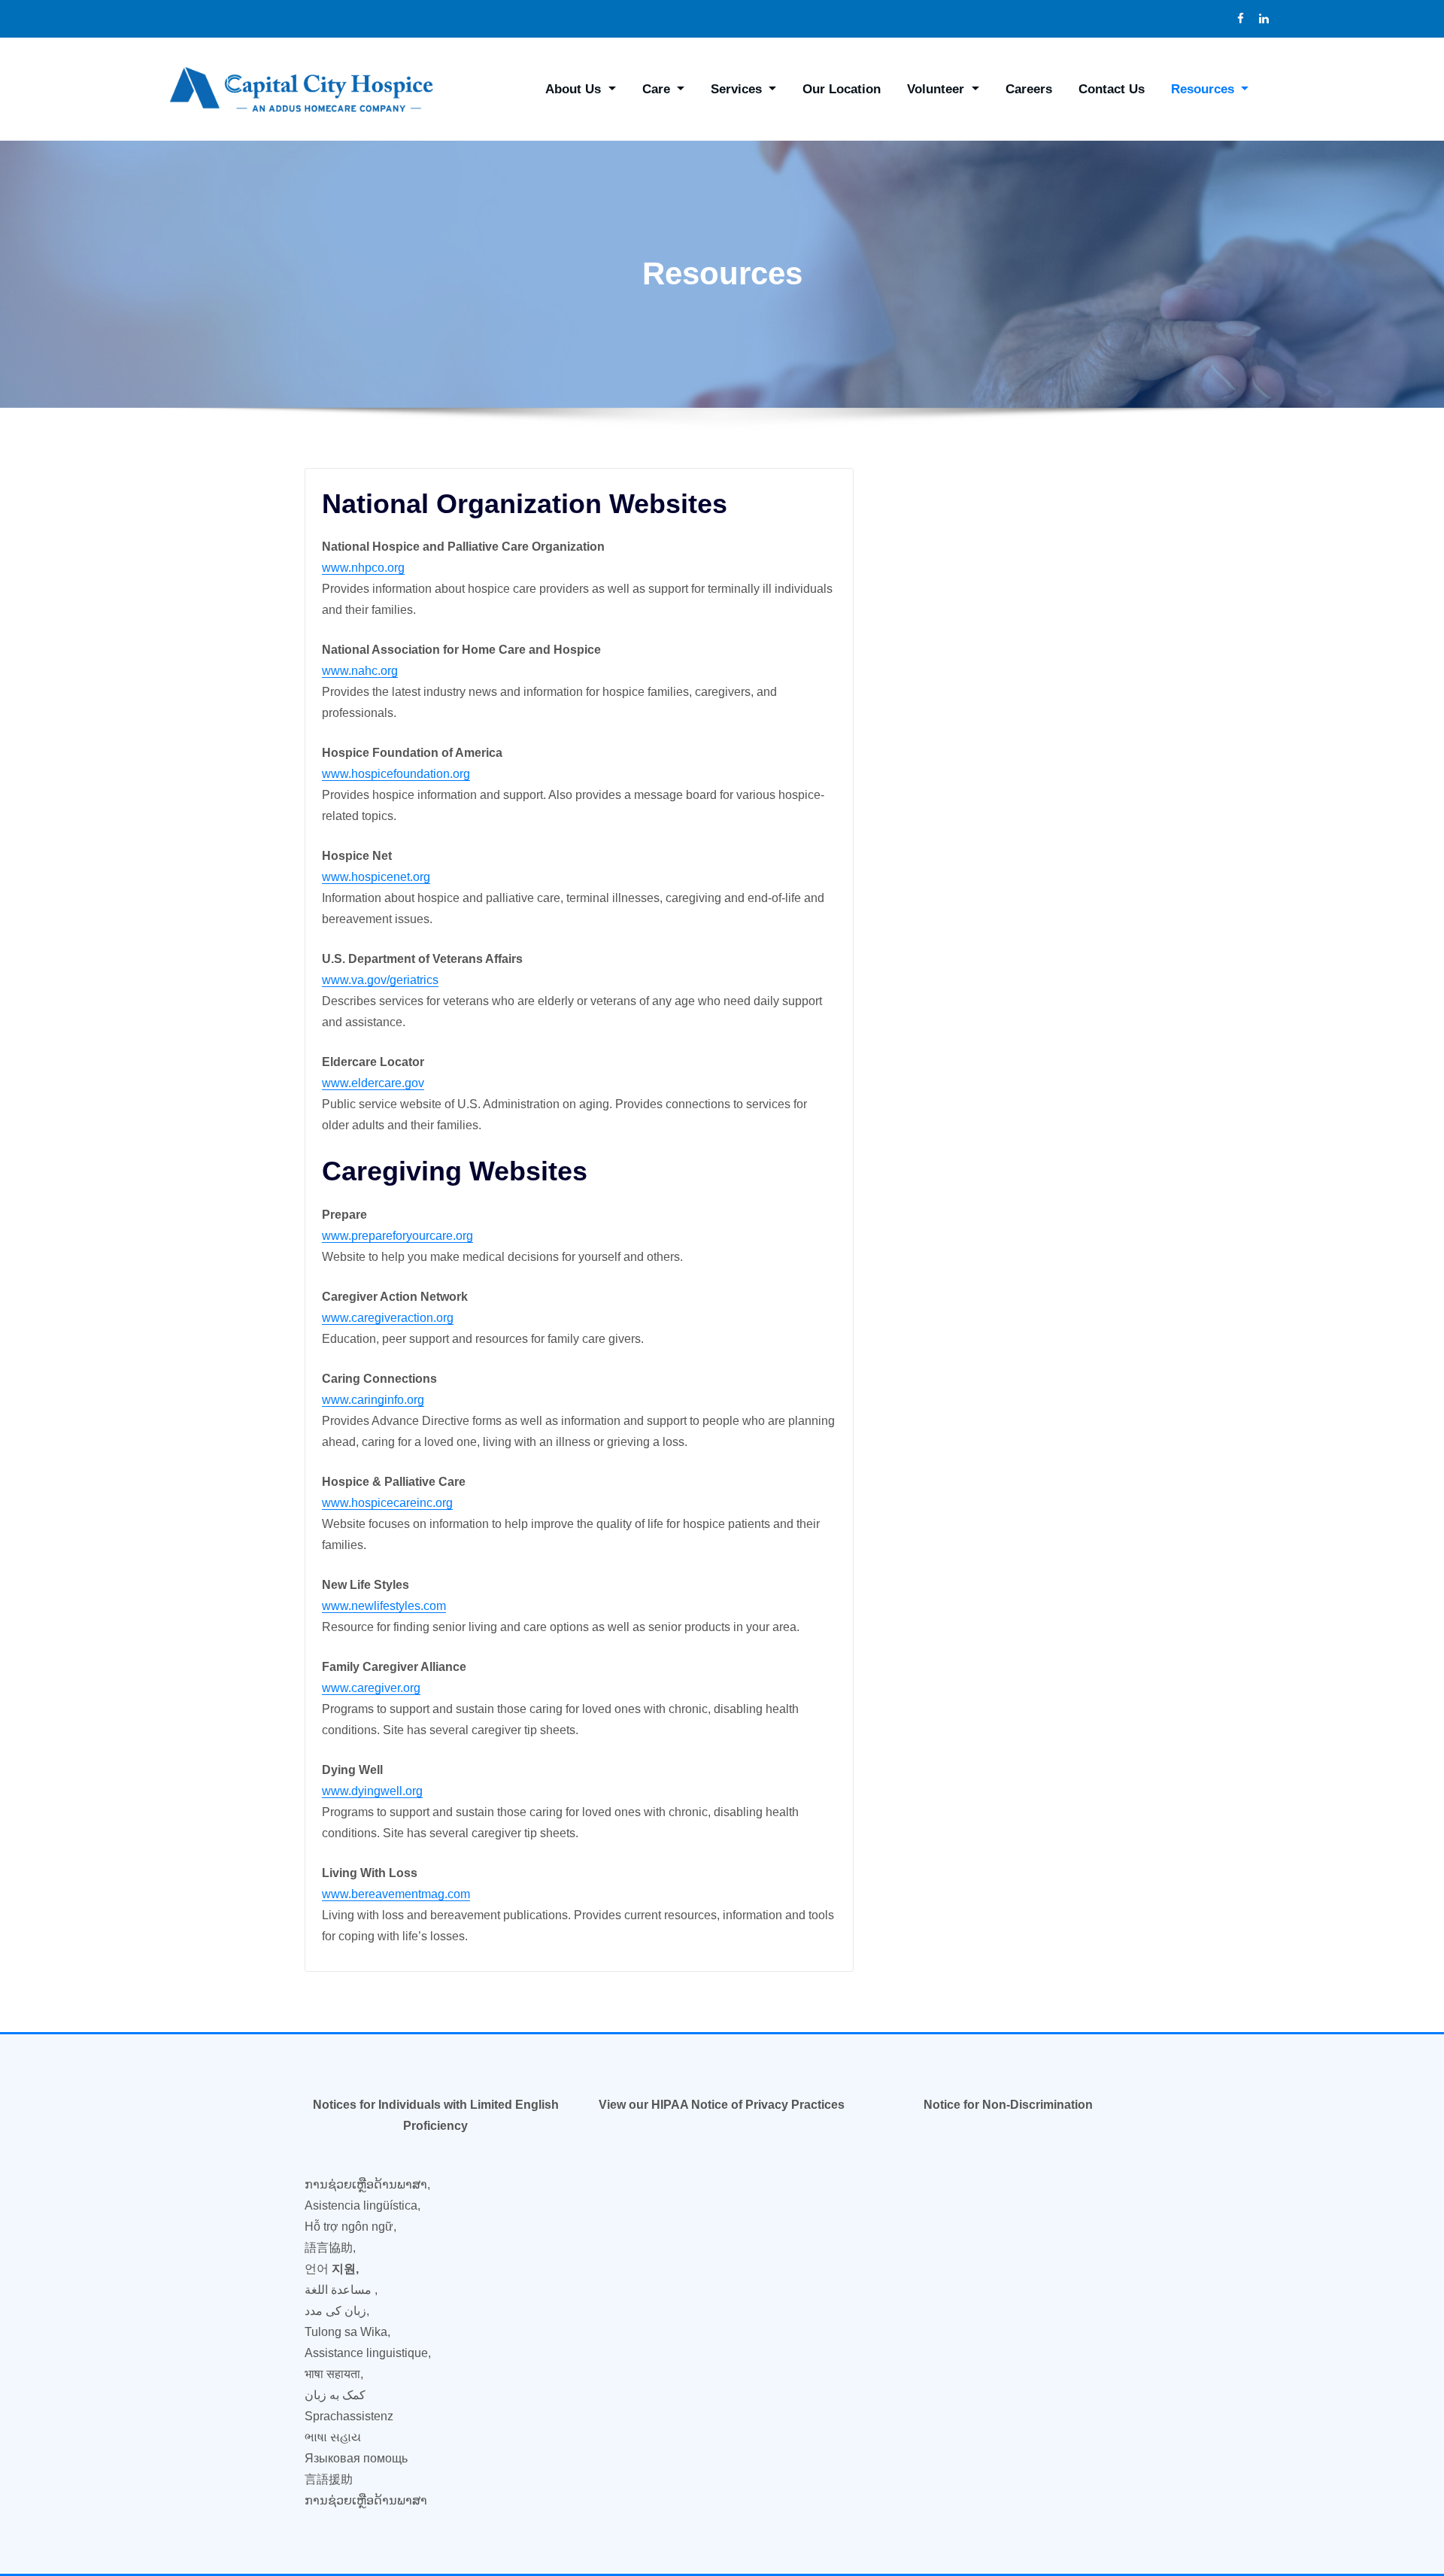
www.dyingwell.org (372, 1791)
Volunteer (937, 89)
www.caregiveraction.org (388, 1318)
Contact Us (1112, 89)
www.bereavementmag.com (396, 1894)
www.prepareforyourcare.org (397, 1236)
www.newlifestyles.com (384, 1606)
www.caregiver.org (371, 1688)
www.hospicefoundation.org (396, 774)
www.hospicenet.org (376, 877)
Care (658, 89)
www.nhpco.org (363, 568)
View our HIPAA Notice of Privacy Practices (722, 2105)
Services (738, 89)
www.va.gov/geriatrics (380, 980)
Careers (1029, 89)
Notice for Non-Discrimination (1008, 2105)
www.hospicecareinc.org (387, 1503)
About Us (575, 89)
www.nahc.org (360, 671)
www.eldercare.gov (373, 1083)
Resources (1204, 89)
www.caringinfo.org (373, 1400)
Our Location (842, 89)
